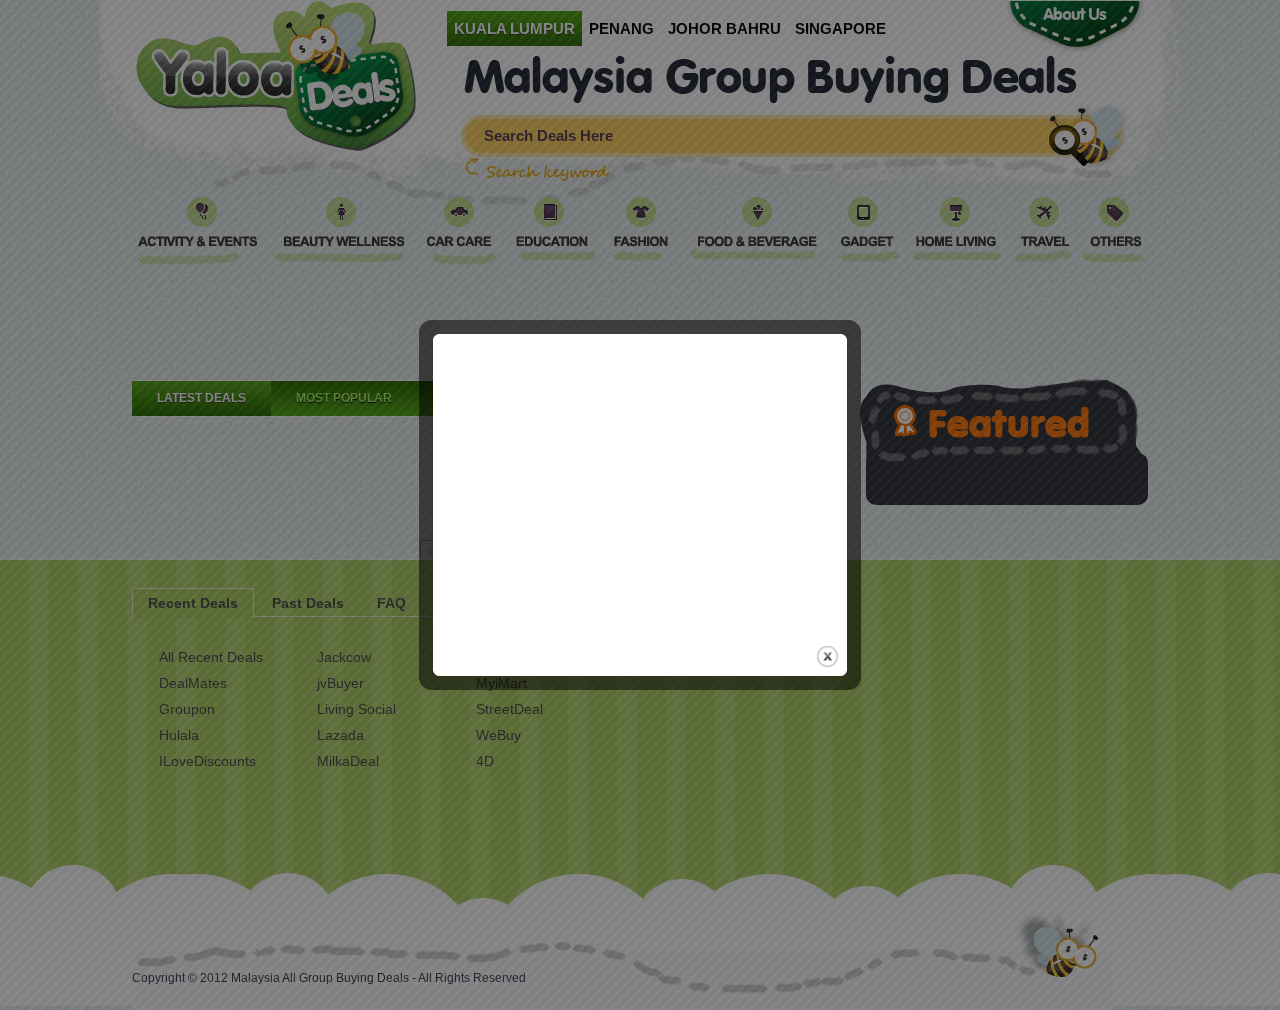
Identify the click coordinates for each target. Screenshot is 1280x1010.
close (827, 656)
